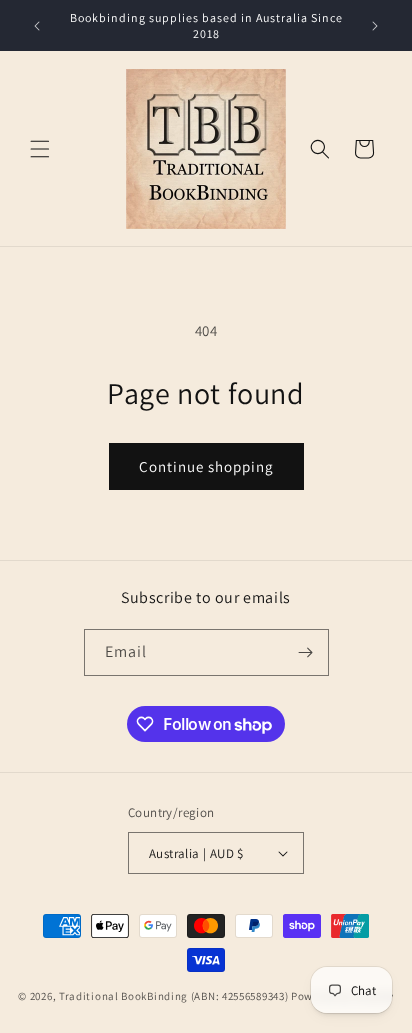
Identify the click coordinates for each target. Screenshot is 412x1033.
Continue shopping (206, 466)
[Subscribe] (306, 652)
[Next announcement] (375, 26)
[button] (40, 149)
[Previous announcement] (37, 26)
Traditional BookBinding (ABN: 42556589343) (173, 996)
